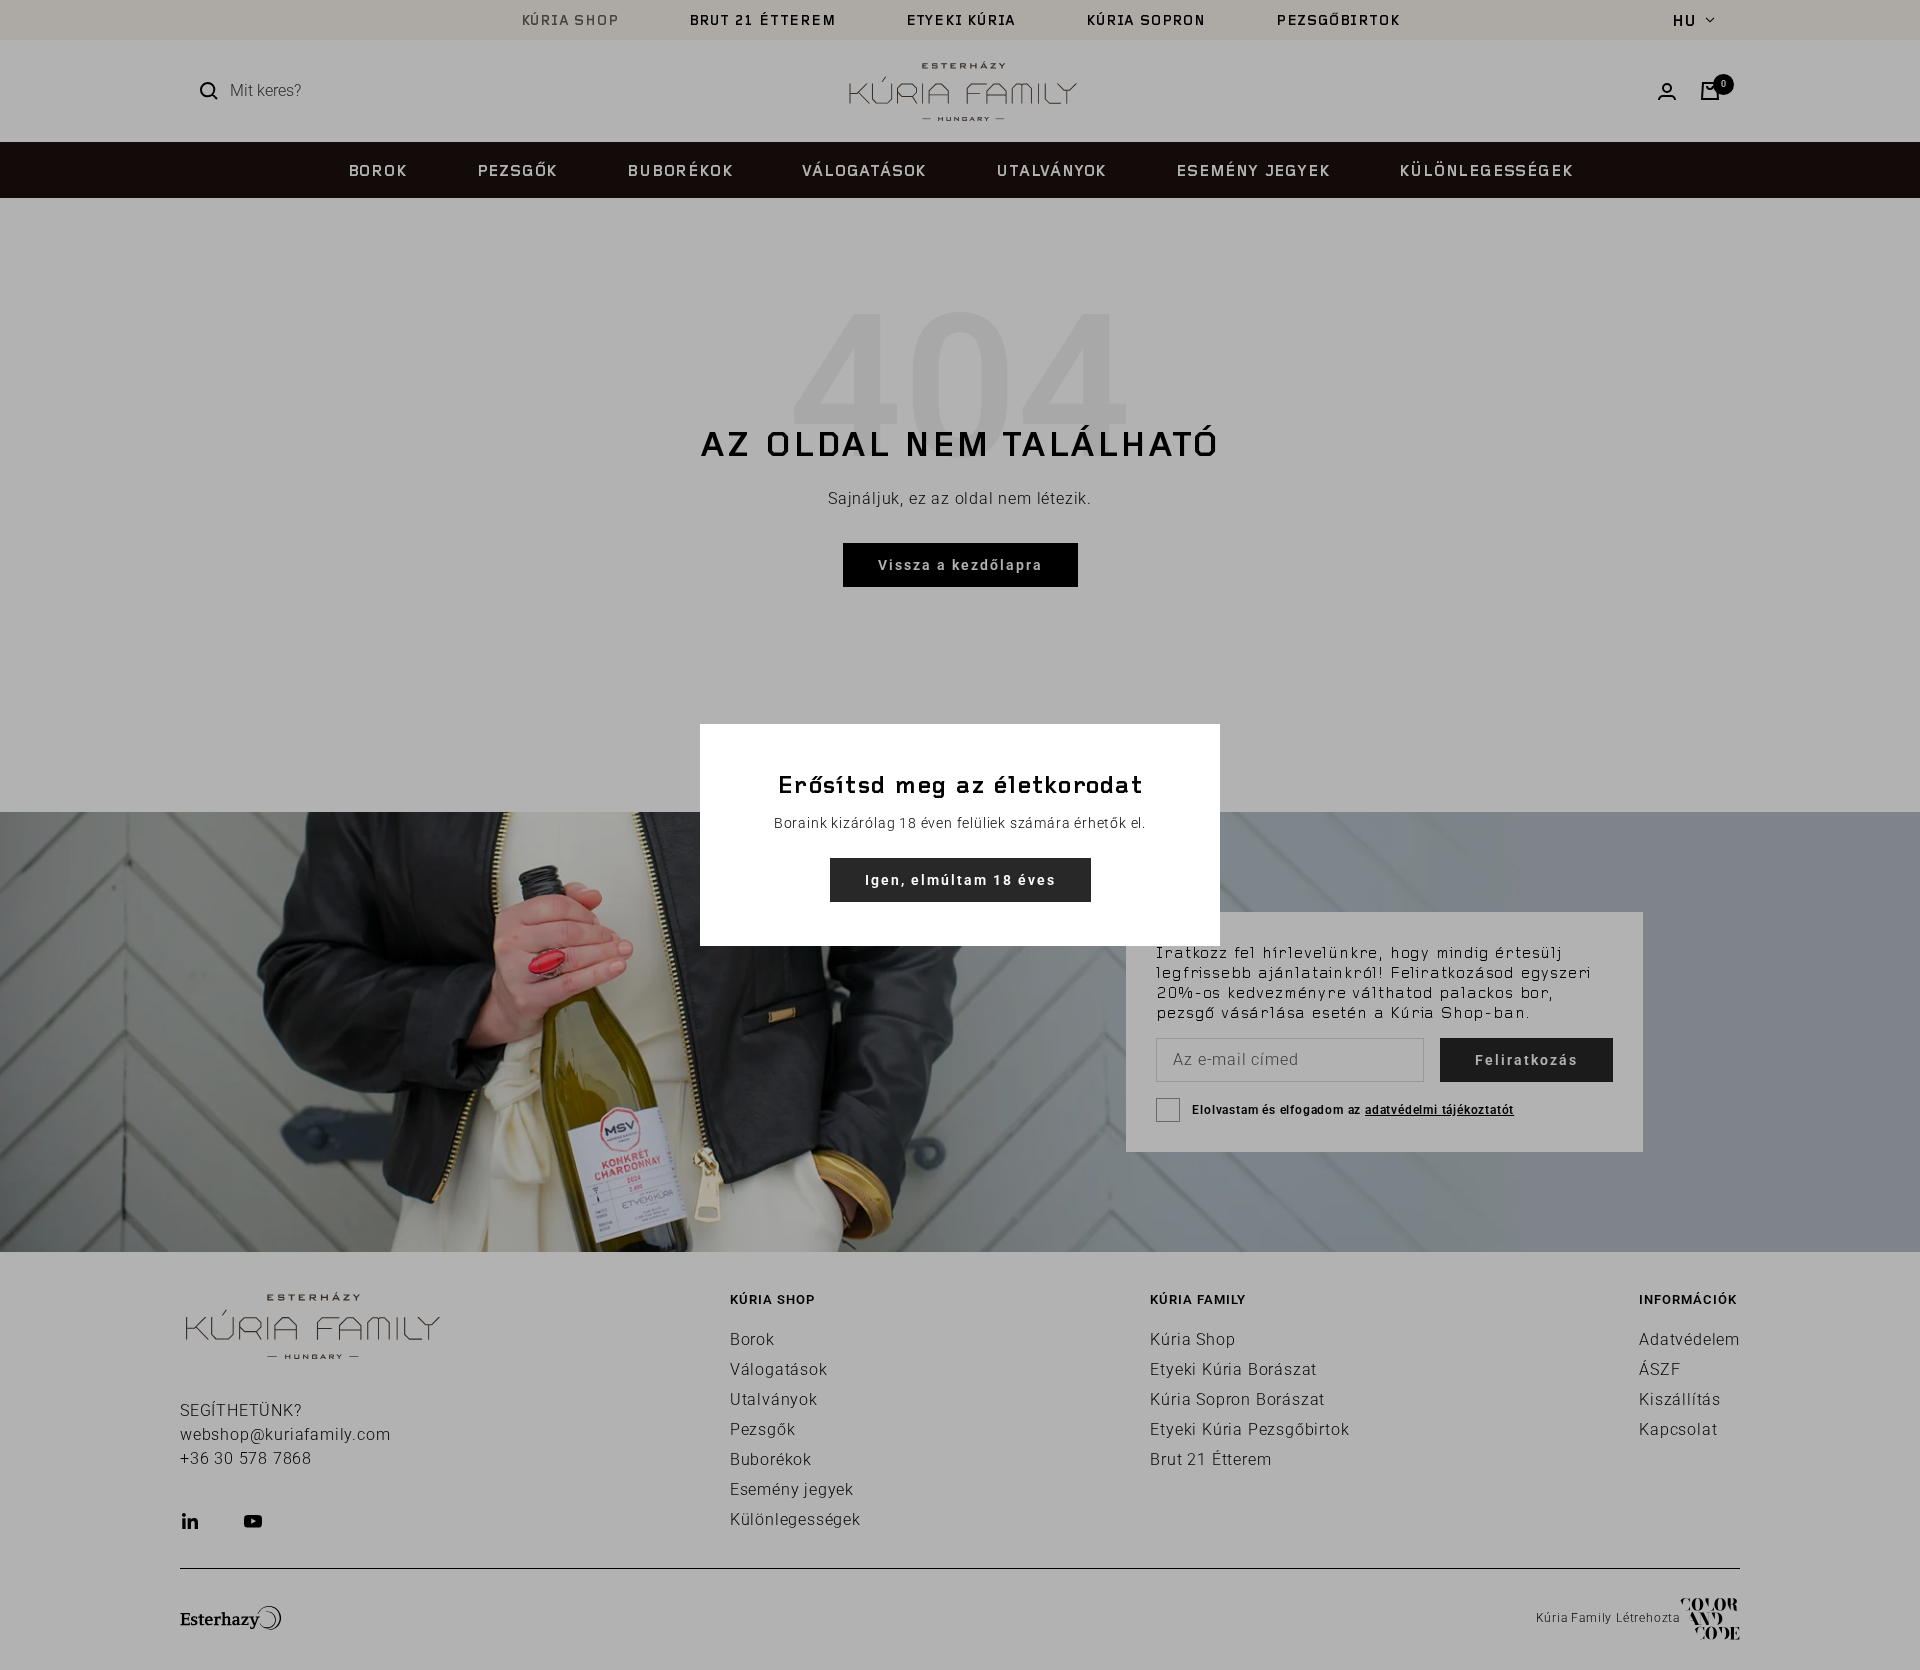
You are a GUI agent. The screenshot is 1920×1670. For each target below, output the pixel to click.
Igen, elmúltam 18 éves (960, 880)
